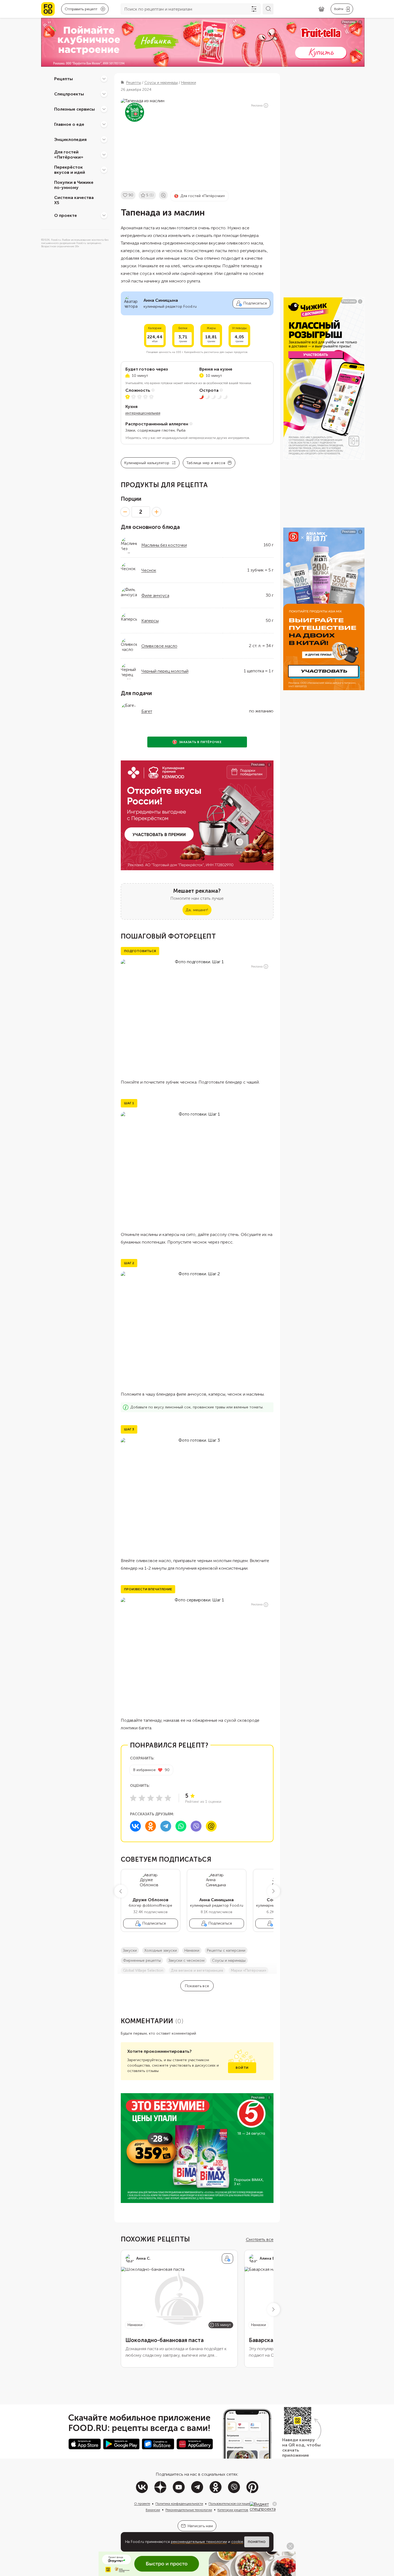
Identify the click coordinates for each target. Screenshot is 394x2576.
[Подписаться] (227, 2259)
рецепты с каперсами (226, 1950)
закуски (130, 1950)
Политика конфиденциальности (179, 2504)
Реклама (257, 106)
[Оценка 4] (159, 1798)
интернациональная (143, 413)
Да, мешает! (197, 910)
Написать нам (200, 2526)
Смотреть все (260, 2239)
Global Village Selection (143, 1970)
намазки (192, 1950)
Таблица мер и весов (206, 463)
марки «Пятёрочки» (248, 1970)
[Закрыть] (275, 2504)
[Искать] (268, 9)
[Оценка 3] (151, 1798)
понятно (257, 2542)
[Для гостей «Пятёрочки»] (104, 155)
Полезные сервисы (74, 109)
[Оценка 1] (133, 1798)
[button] (121, 1891)
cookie (237, 2542)
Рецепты (64, 78)
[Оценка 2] (142, 1798)
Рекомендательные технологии (189, 2510)
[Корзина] (321, 9)
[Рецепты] (104, 79)
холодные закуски (161, 1950)
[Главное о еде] (104, 124)
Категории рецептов (233, 2510)
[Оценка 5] (168, 1798)
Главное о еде (69, 124)
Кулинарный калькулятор (147, 463)
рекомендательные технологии (199, 2542)
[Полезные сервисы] (104, 109)
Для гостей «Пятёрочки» (69, 155)
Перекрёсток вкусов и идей (70, 170)
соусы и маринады (229, 1960)
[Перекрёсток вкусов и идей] (104, 170)
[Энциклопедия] (104, 139)
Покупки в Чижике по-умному (74, 185)
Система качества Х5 (74, 200)
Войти (242, 2068)
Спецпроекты (69, 94)
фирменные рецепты (142, 1960)
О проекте (66, 215)
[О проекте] (104, 215)
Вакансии (153, 2510)
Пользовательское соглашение (232, 2504)
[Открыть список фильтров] (254, 9)
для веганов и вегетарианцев (197, 1970)
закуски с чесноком (186, 1960)
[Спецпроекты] (104, 94)
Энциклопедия (70, 139)
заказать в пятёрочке (200, 742)
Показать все (197, 1986)
